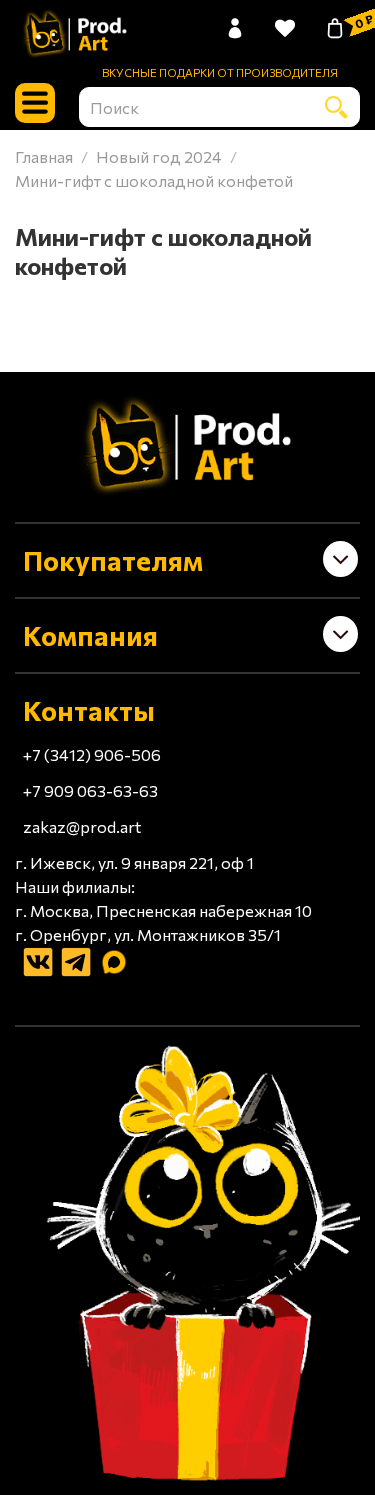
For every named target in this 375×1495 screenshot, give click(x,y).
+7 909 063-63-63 (90, 790)
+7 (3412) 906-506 (92, 754)
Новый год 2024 (159, 156)
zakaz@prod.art (82, 826)
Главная (44, 156)
